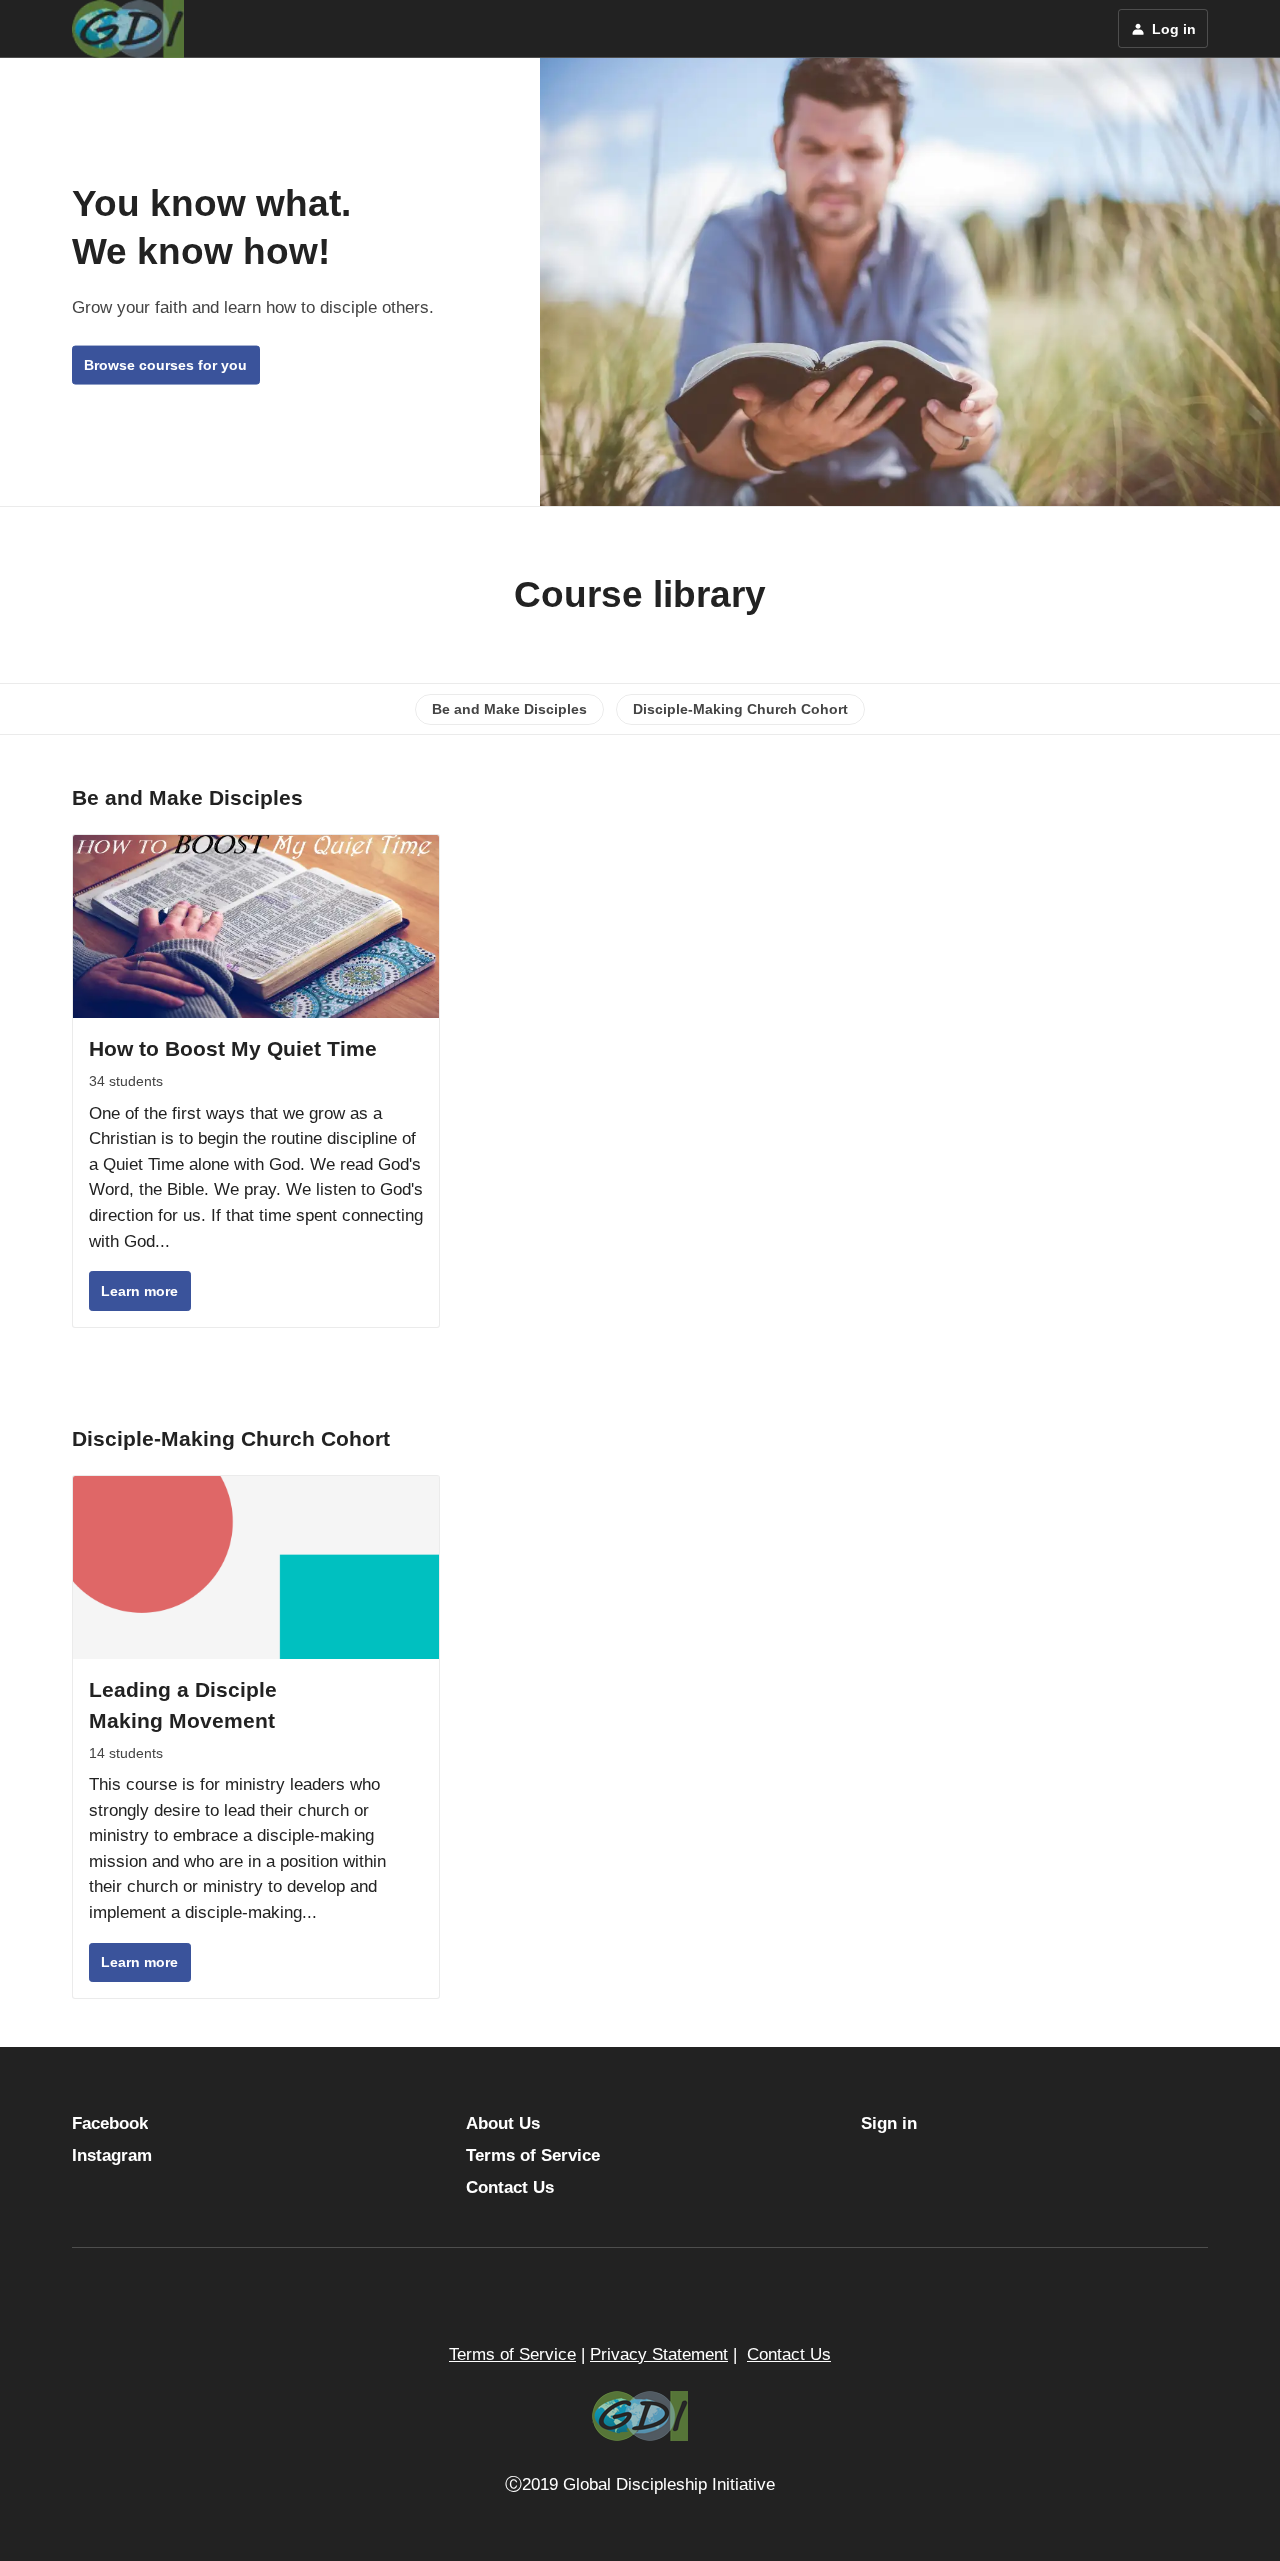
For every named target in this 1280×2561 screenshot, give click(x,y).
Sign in (889, 2123)
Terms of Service (533, 2155)
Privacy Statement (659, 2354)
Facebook (110, 2123)
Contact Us (510, 2187)
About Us (503, 2123)
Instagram (112, 2155)
